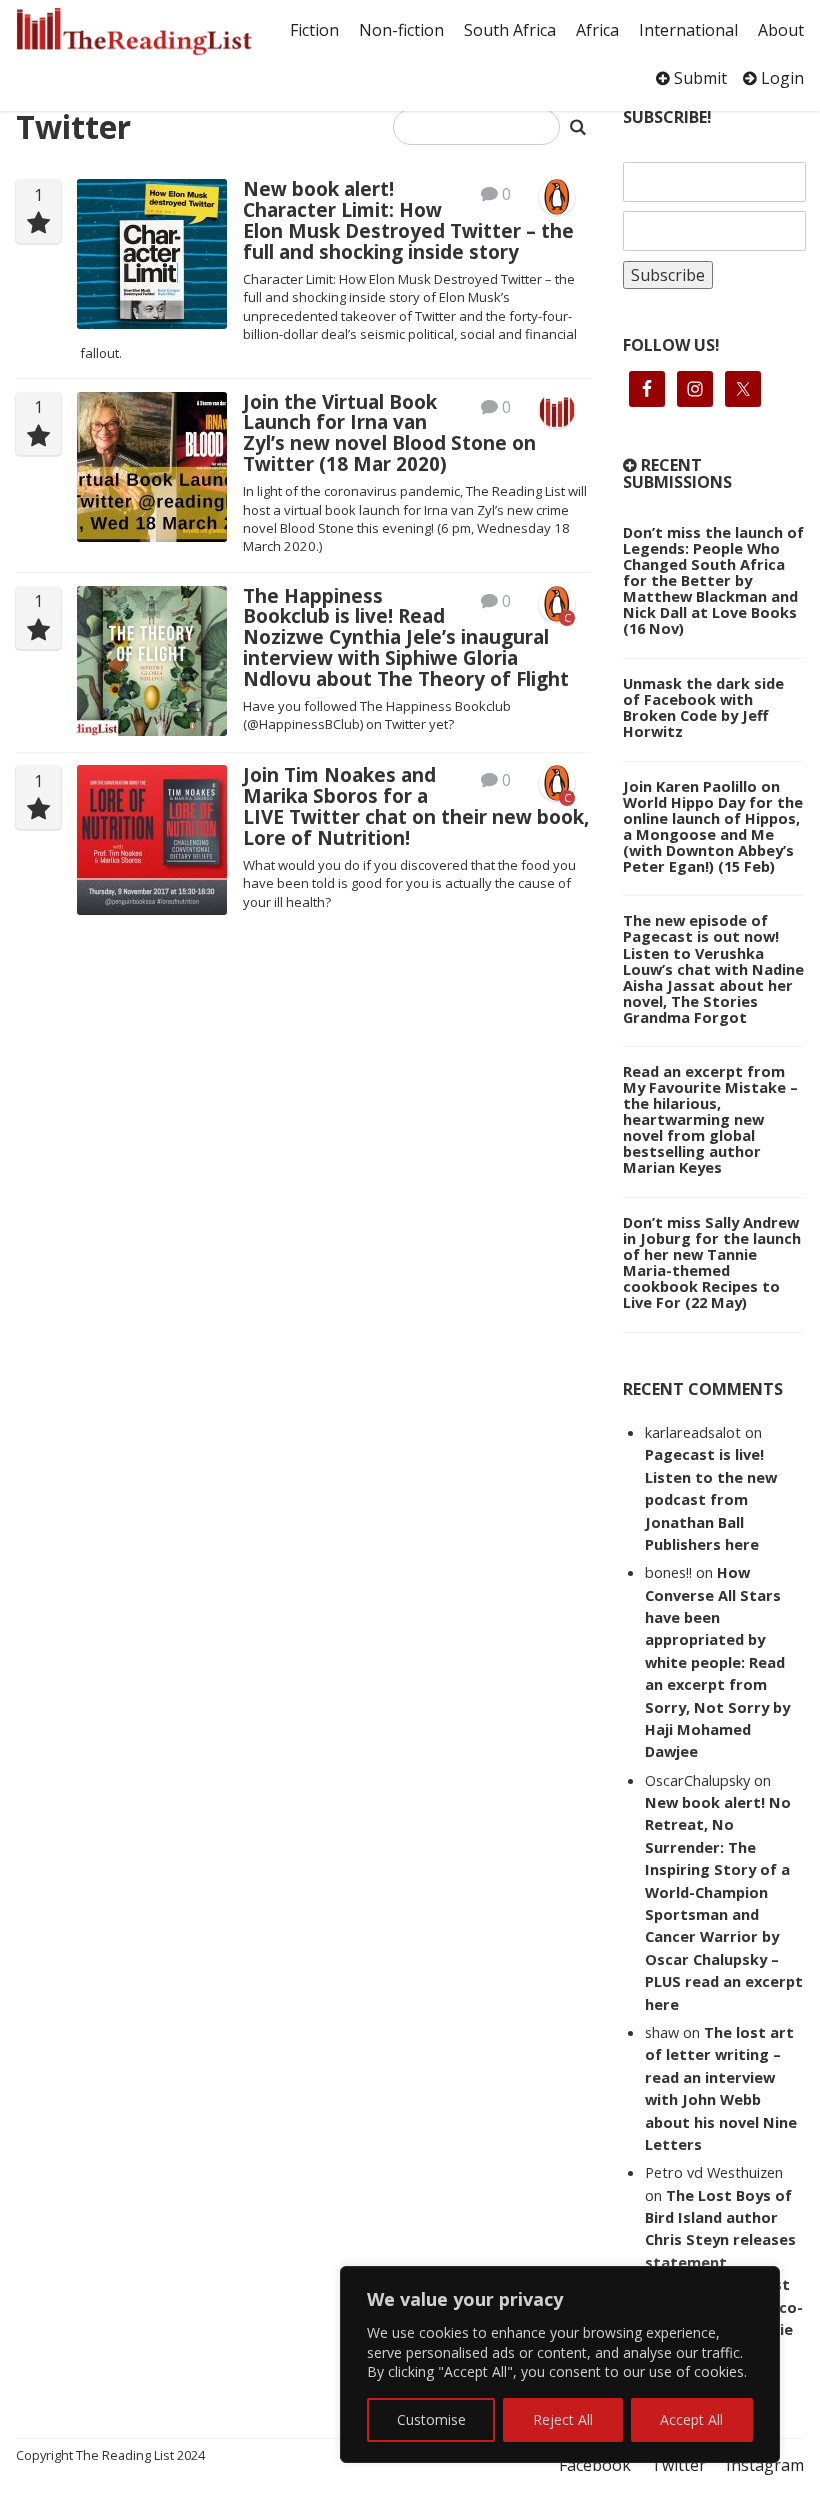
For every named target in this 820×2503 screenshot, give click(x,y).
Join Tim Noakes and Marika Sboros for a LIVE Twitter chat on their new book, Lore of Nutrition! (416, 806)
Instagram (765, 2465)
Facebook (595, 2465)
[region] (560, 2364)
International (688, 30)
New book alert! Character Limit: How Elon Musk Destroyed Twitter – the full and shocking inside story (408, 220)
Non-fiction (401, 30)
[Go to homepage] (134, 31)
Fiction (314, 30)
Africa (597, 30)
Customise (431, 2419)
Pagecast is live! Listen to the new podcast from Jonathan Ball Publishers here (711, 1499)
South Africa (510, 30)
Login (780, 78)
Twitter (678, 2465)
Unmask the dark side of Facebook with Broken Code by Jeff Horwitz (703, 707)
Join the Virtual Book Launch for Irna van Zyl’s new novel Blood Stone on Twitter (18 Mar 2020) (389, 433)
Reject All (563, 2419)
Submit (698, 78)
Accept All (691, 2419)
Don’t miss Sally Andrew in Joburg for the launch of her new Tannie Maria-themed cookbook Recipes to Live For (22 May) (712, 1262)
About (781, 30)
